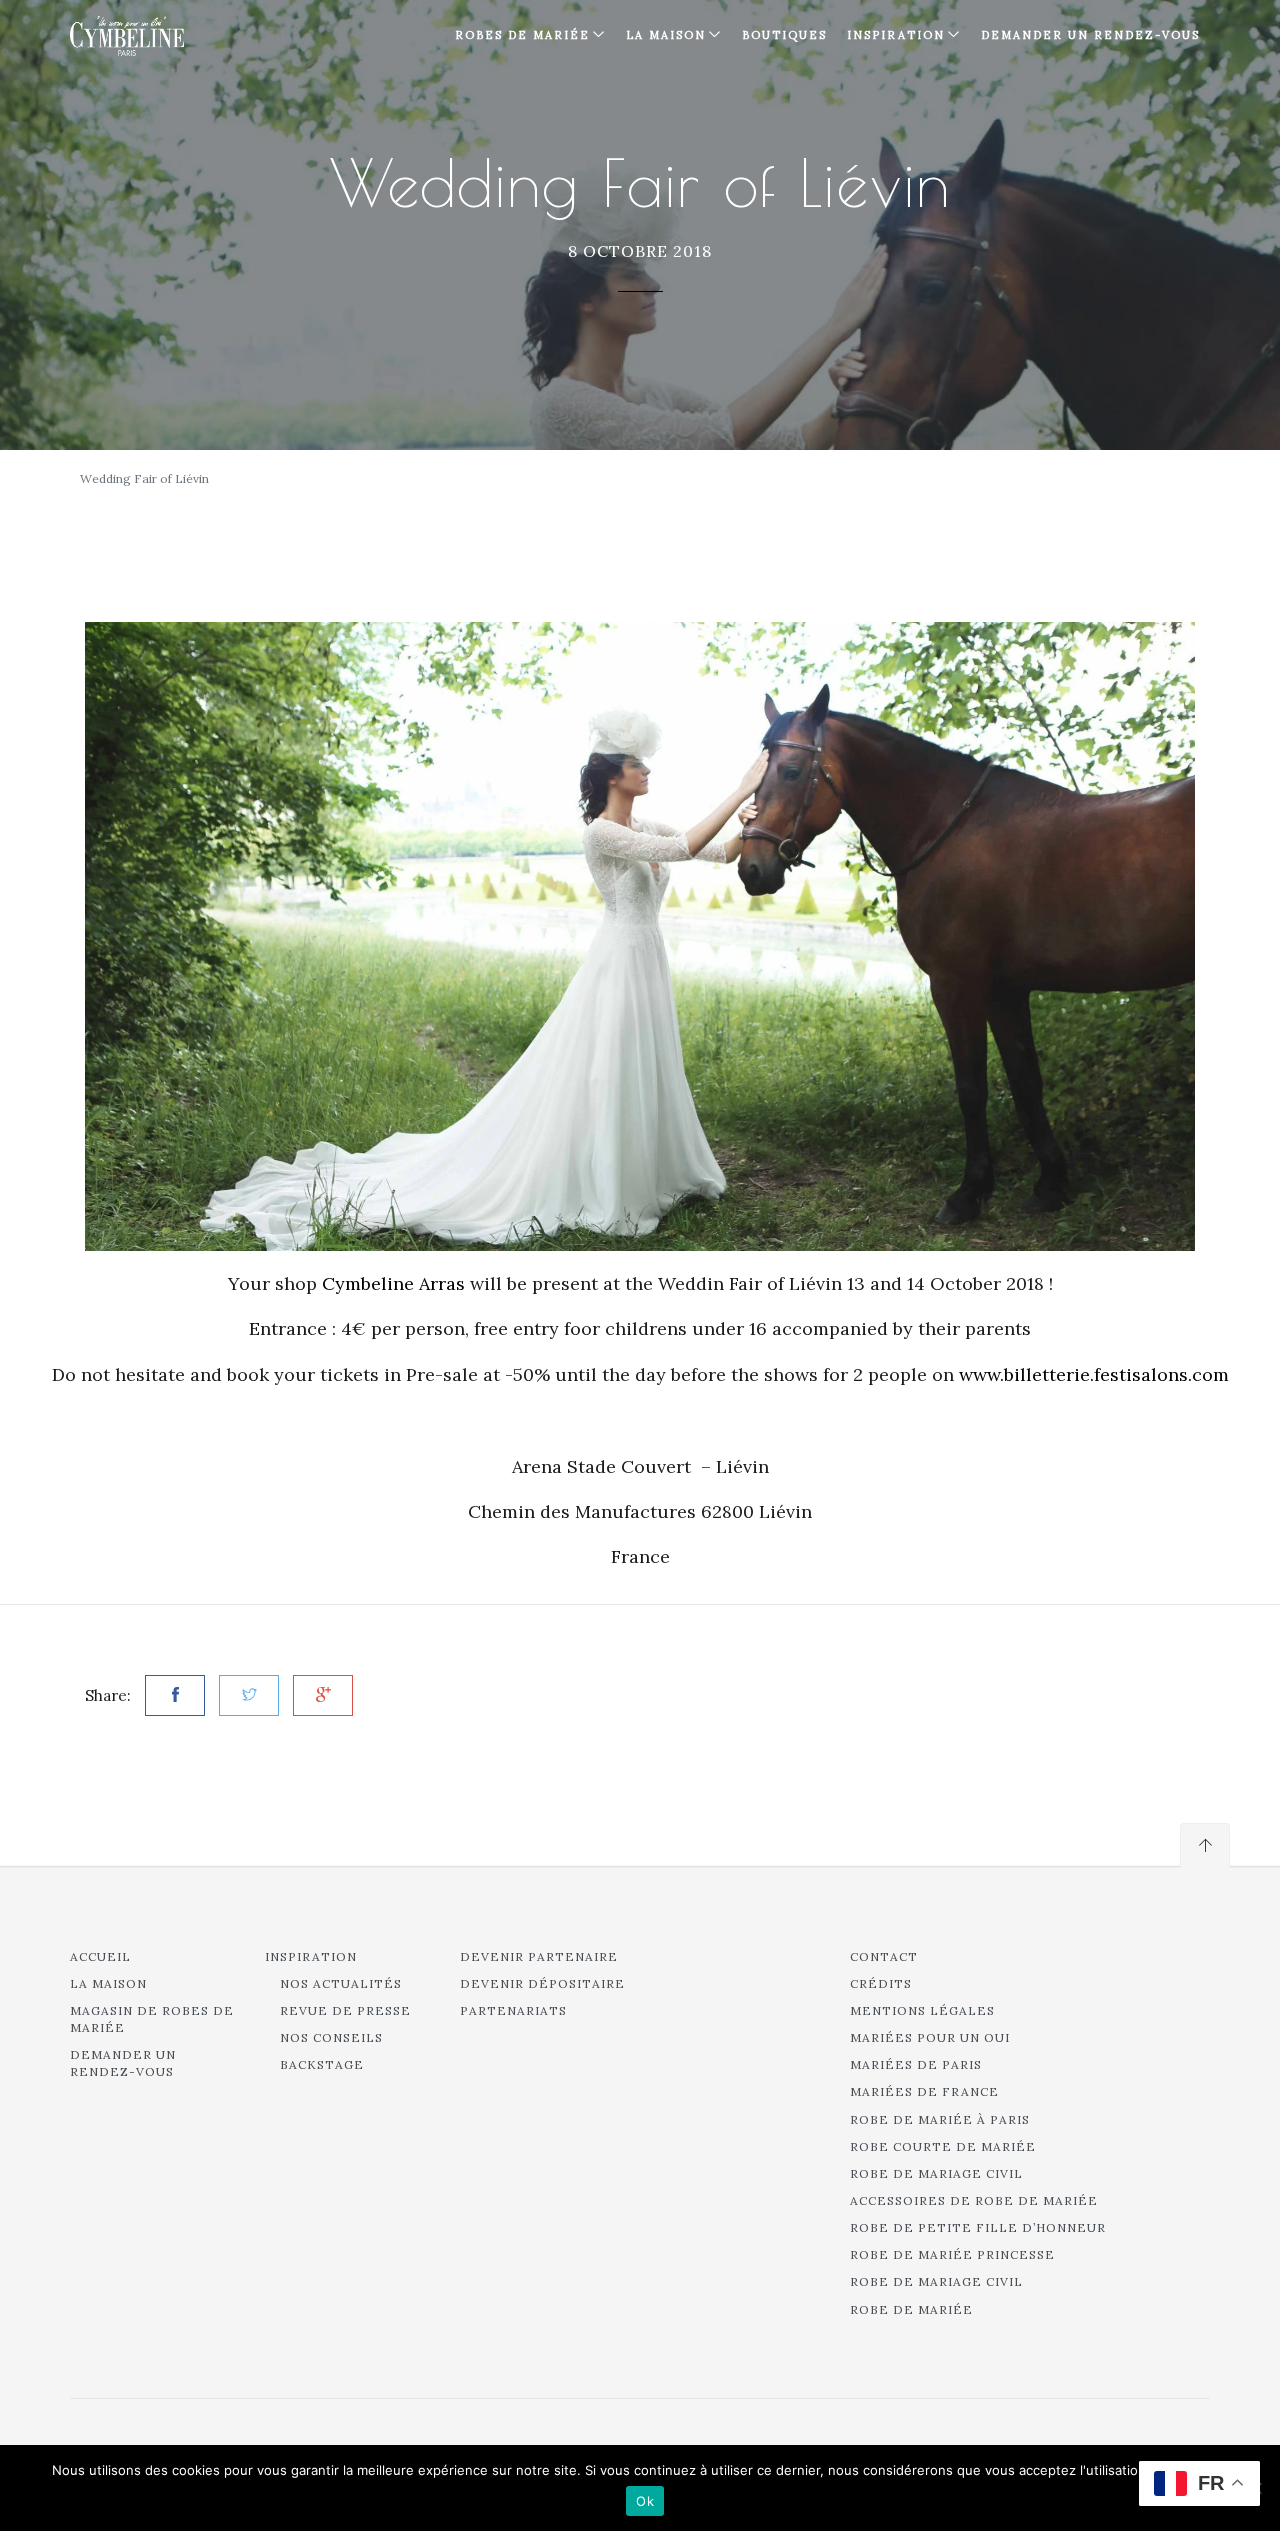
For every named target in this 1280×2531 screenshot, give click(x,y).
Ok (645, 2501)
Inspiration (311, 1956)
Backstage (322, 2064)
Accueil (100, 1956)
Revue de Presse (345, 2010)
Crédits (881, 1983)
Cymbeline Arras (393, 1283)
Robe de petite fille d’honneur (978, 2227)
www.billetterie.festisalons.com (1094, 1374)
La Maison (666, 35)
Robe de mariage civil (936, 2173)
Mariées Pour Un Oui (930, 2037)
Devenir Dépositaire (542, 1983)
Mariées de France (924, 2091)
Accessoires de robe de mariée (974, 2200)
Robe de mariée (911, 2309)
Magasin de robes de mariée (152, 2019)
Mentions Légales (922, 2010)
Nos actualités (341, 1983)
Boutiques (784, 35)
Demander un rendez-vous (1090, 35)
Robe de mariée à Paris (940, 2119)
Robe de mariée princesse (952, 2254)
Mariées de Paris (916, 2064)
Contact (884, 1956)
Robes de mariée (522, 35)
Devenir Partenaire (539, 1956)
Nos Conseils (331, 2037)
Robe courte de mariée (943, 2146)
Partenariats (513, 2010)
